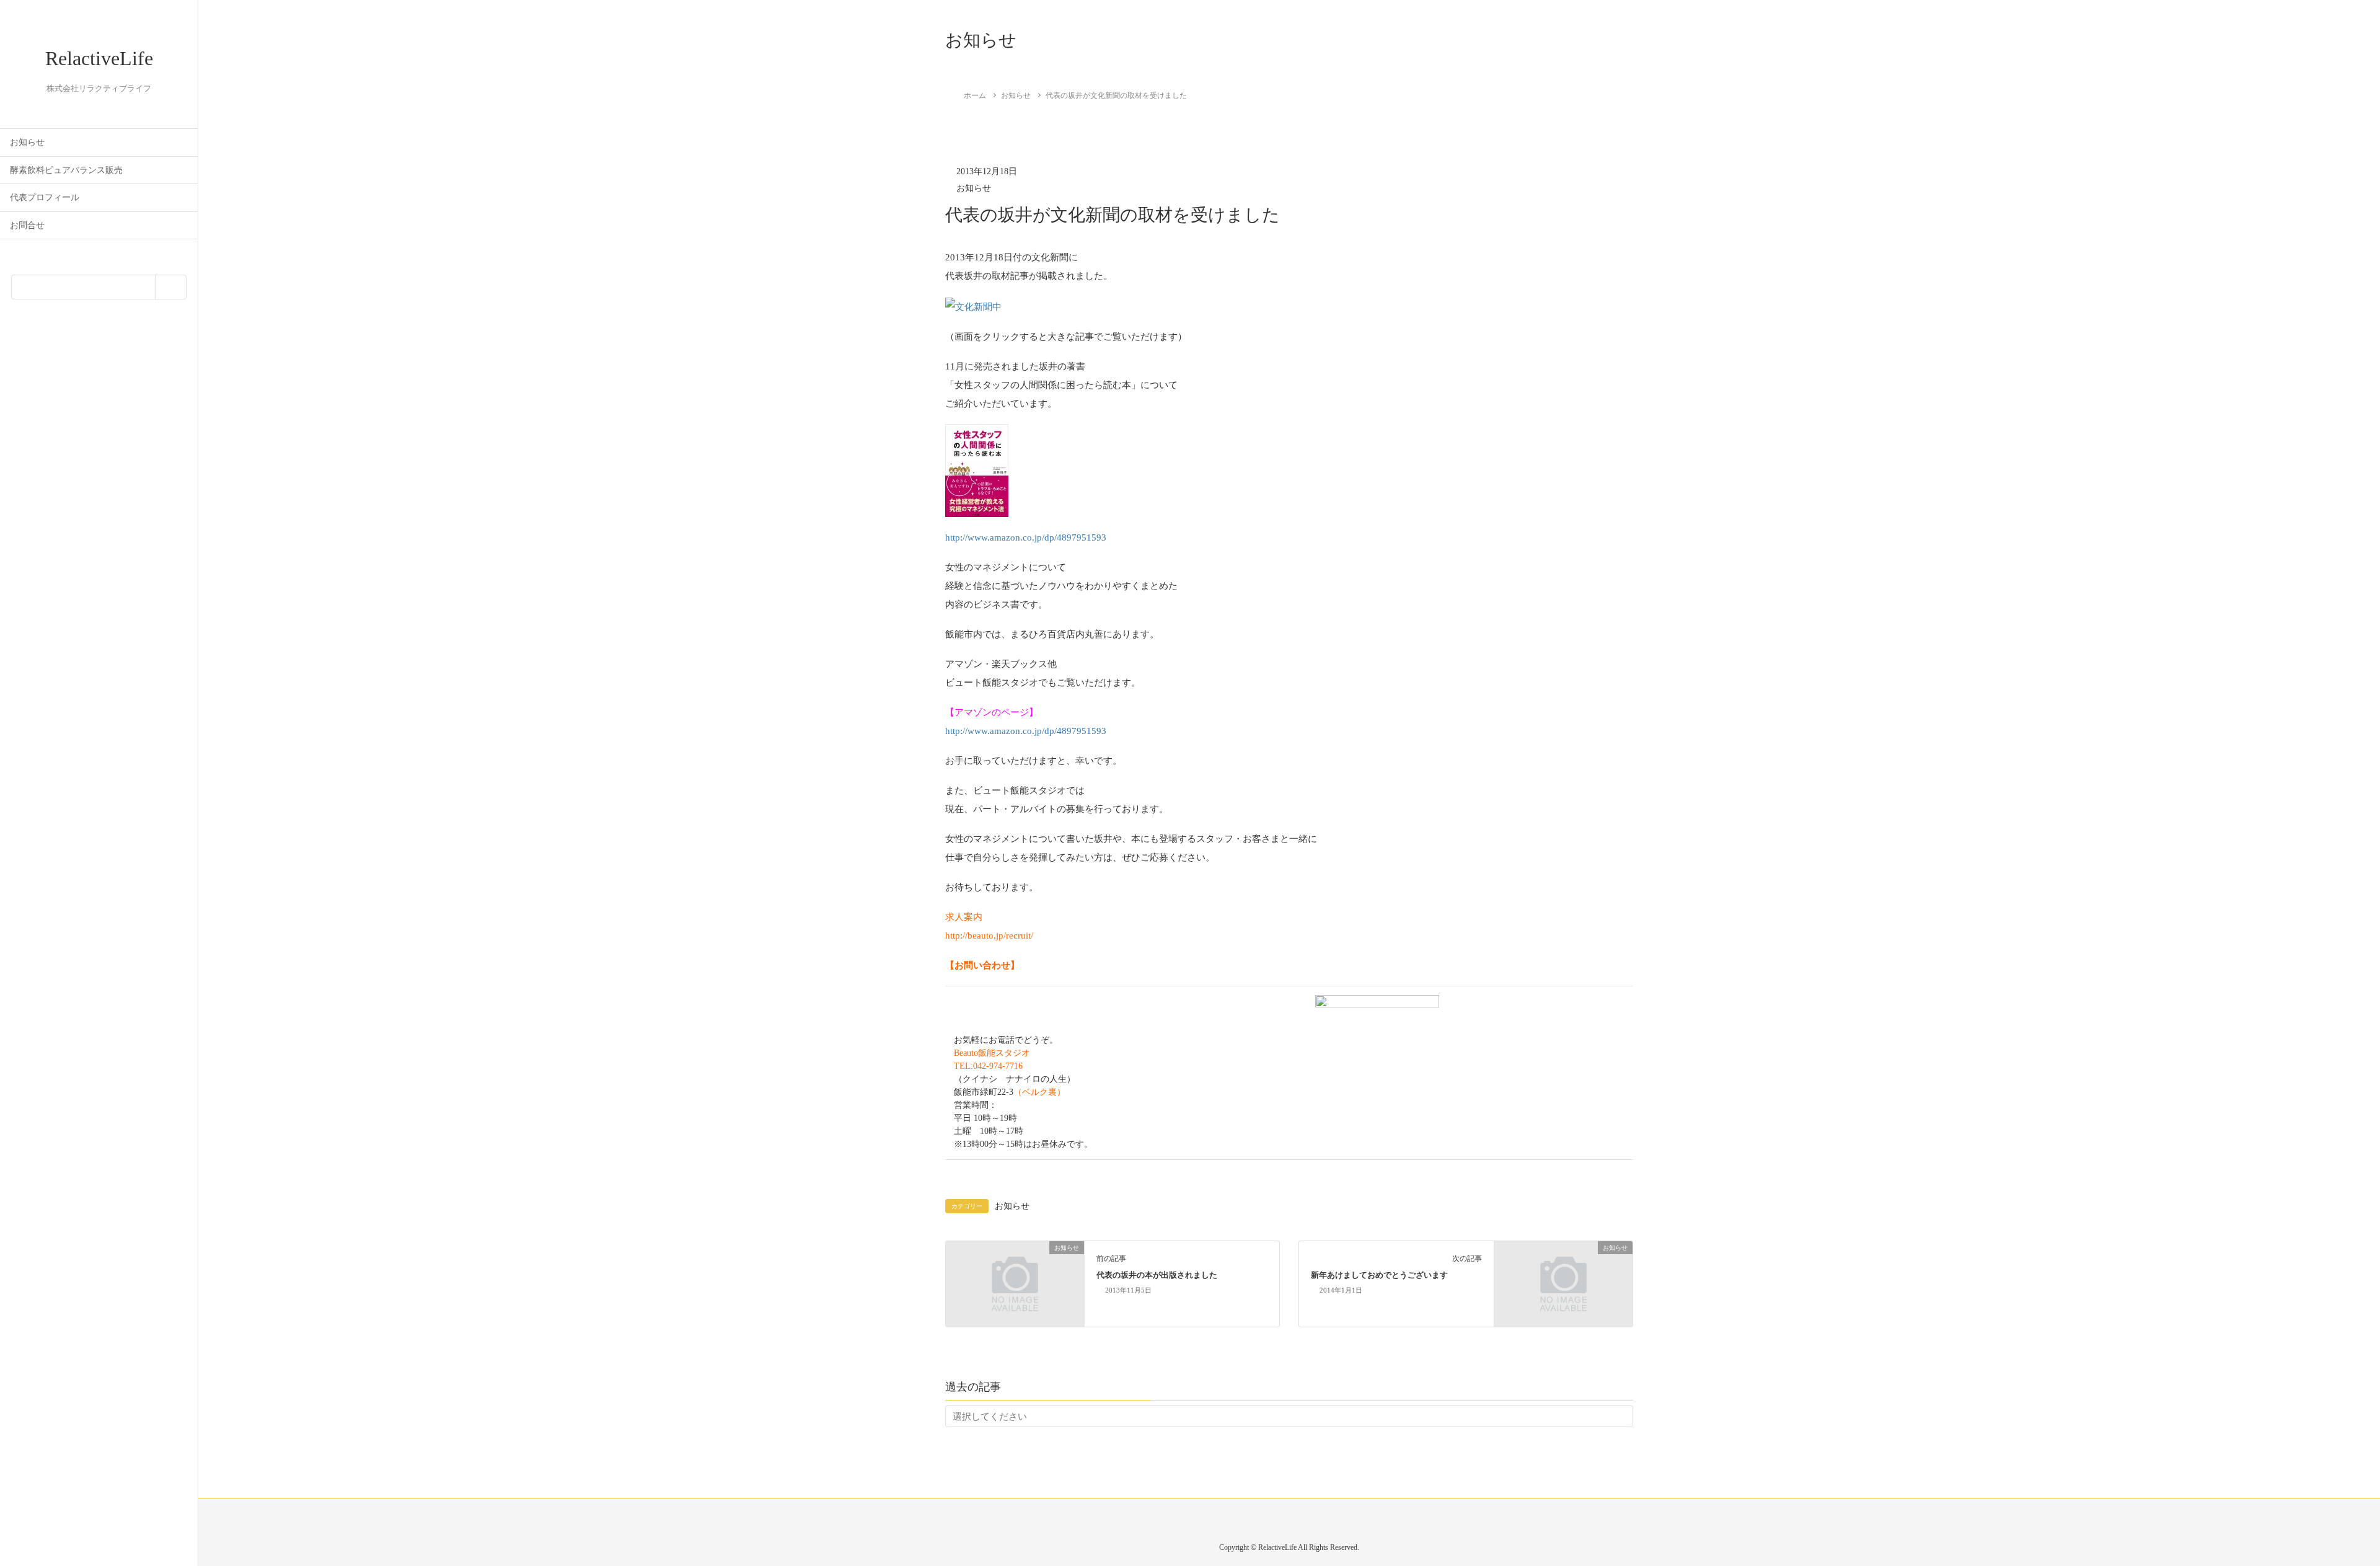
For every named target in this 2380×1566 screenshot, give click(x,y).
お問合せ (27, 225)
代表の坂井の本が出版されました (1157, 1275)
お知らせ (27, 142)
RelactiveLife (99, 58)
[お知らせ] (1015, 1283)
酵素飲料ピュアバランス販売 (66, 170)
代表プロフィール (45, 197)
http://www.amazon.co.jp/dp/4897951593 (1026, 537)
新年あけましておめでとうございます (1379, 1275)
